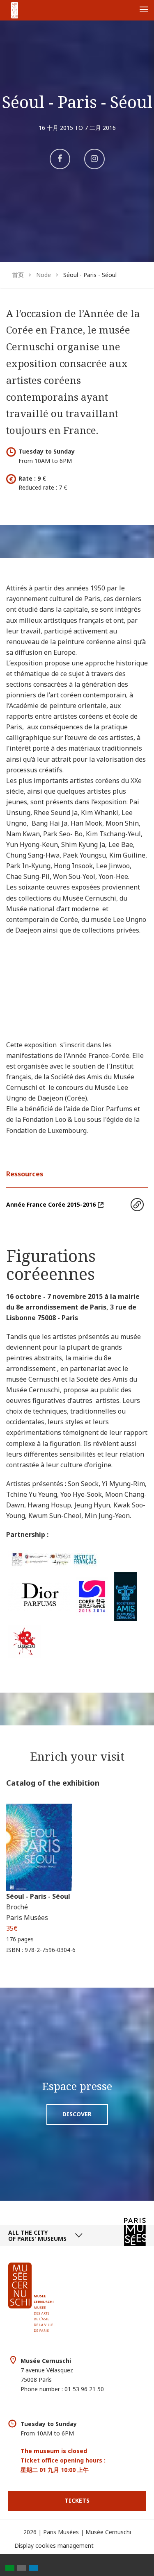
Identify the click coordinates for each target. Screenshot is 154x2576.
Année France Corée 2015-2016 (51, 1204)
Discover (77, 2114)
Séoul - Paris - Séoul (38, 1896)
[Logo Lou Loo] (25, 1641)
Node (44, 275)
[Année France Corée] (92, 1596)
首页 (18, 275)
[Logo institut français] (54, 1558)
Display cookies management (54, 2545)
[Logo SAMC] (125, 1596)
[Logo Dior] (39, 1596)
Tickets (77, 2500)
